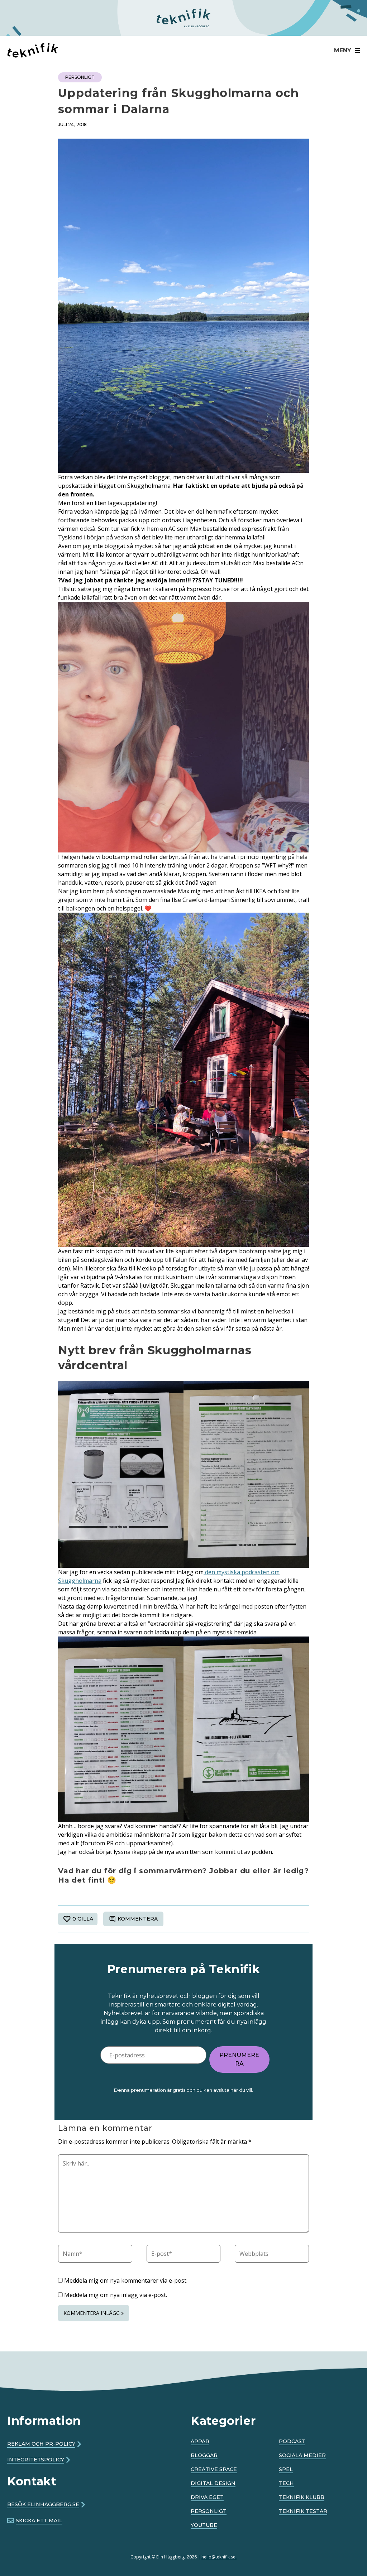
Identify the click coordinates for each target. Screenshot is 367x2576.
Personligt (80, 77)
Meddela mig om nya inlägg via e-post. (116, 2295)
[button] (345, 51)
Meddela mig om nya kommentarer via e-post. (126, 2281)
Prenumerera (239, 2059)
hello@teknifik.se (219, 2557)
